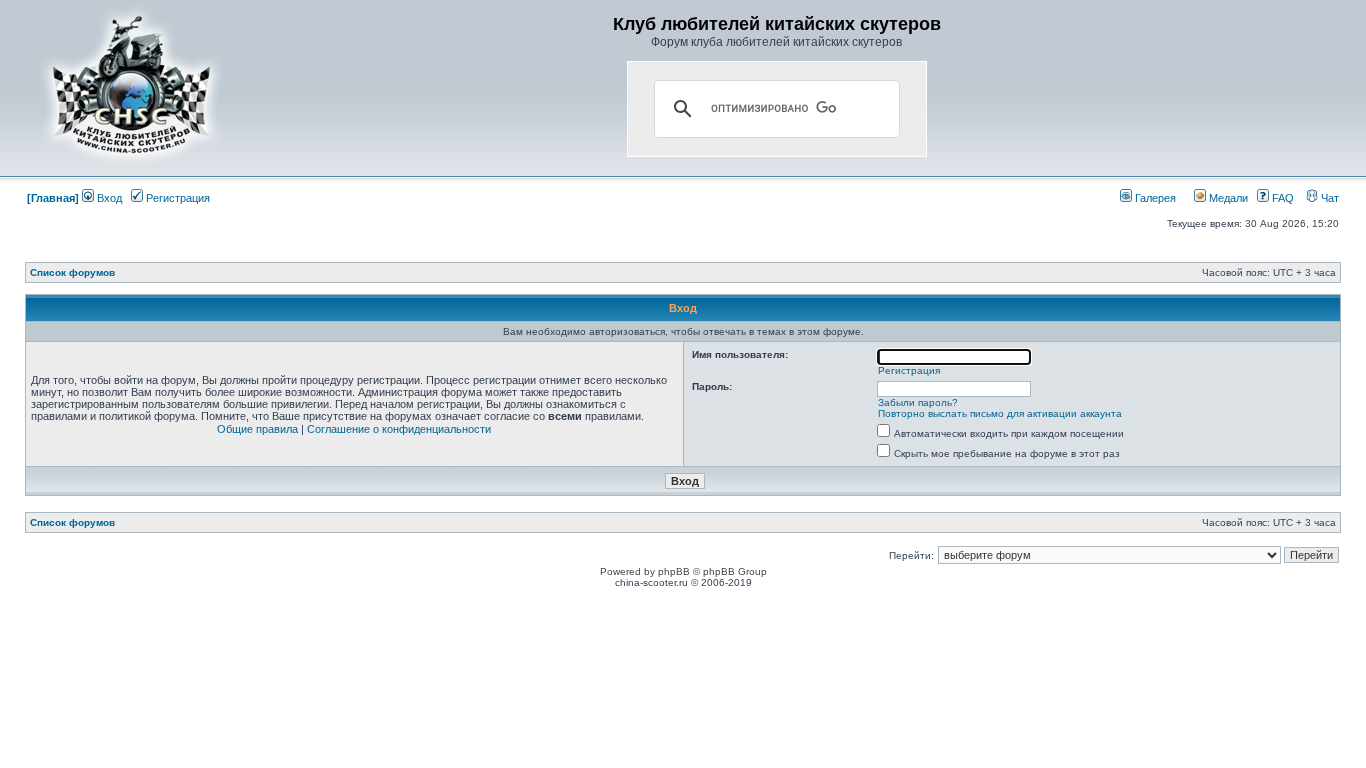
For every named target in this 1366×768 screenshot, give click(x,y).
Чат (1328, 198)
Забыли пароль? (918, 402)
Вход (108, 198)
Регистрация (176, 198)
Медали (1227, 198)
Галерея (1154, 198)
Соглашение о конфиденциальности (399, 429)
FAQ (1281, 198)
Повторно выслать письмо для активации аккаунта (1000, 413)
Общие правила (257, 429)
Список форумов (72, 272)
